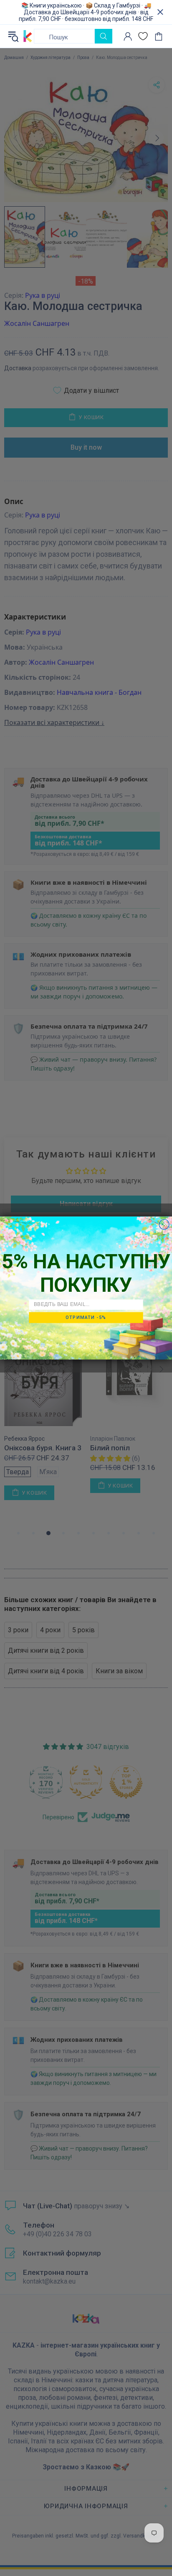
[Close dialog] (164, 1224)
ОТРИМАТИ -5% (86, 1317)
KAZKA (28, 36)
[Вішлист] (143, 36)
